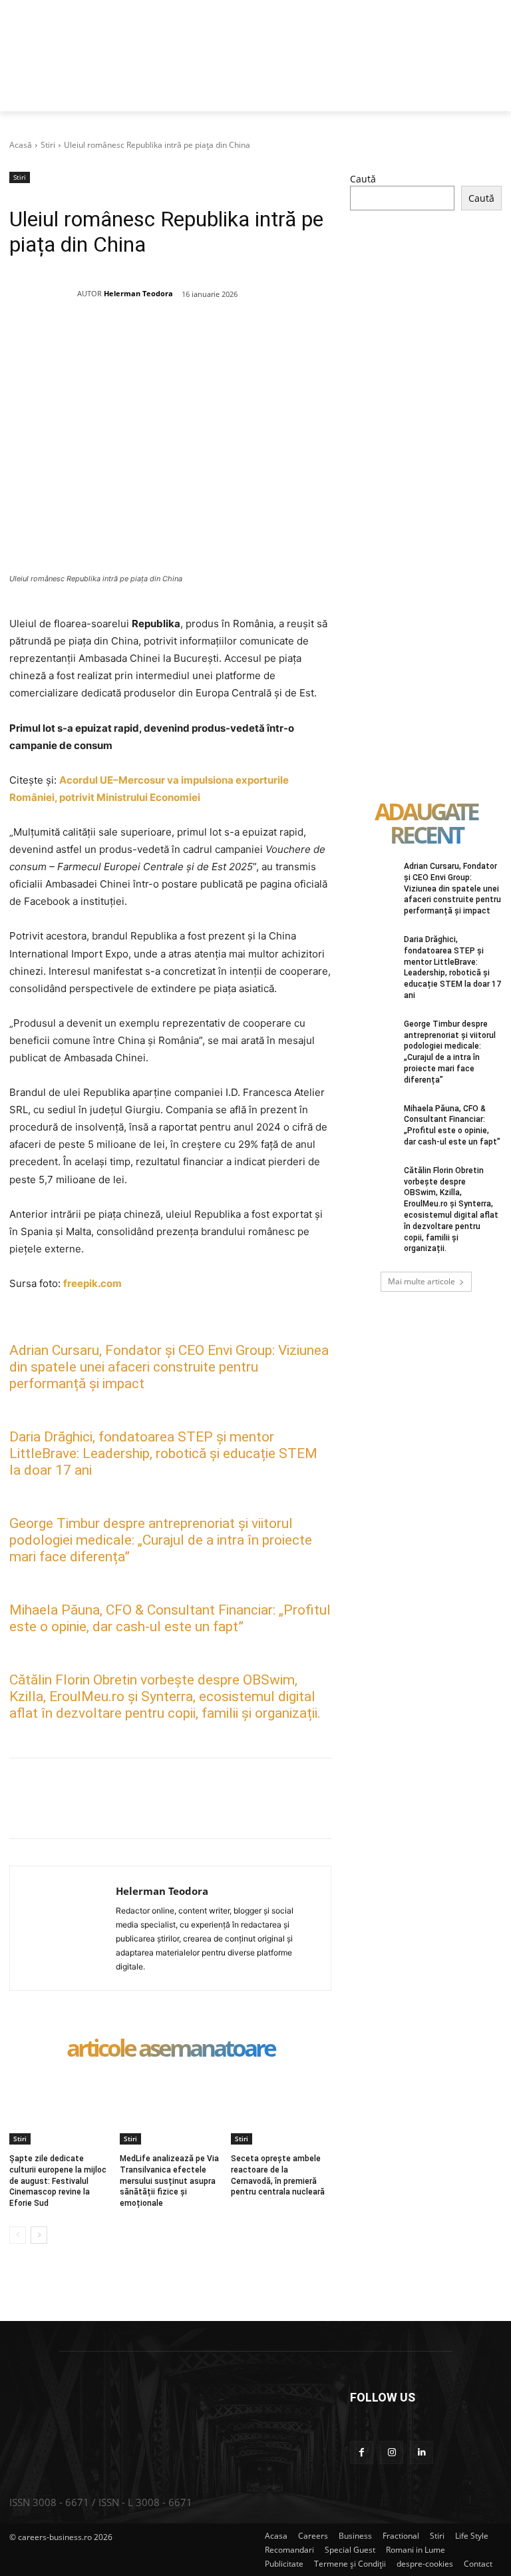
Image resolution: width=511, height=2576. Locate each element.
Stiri (48, 145)
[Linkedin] (231, 342)
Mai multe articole (422, 1281)
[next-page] (39, 2235)
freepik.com (92, 1283)
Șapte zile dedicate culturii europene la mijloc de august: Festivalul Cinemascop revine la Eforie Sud (58, 2181)
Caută (363, 179)
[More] (354, 1805)
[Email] (261, 342)
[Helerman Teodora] (43, 294)
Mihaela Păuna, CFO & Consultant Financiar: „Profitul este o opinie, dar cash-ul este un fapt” (170, 1618)
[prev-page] (18, 2235)
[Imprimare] (292, 342)
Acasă (21, 145)
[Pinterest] (170, 342)
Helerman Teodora (138, 293)
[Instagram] (392, 2452)
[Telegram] (323, 342)
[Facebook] (108, 342)
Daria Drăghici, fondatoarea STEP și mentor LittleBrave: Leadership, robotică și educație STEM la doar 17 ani (163, 1453)
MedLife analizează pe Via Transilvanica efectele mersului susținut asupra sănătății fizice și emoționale (169, 2181)
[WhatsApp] (200, 342)
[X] (139, 342)
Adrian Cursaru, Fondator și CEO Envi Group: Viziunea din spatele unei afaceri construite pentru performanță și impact (169, 1367)
